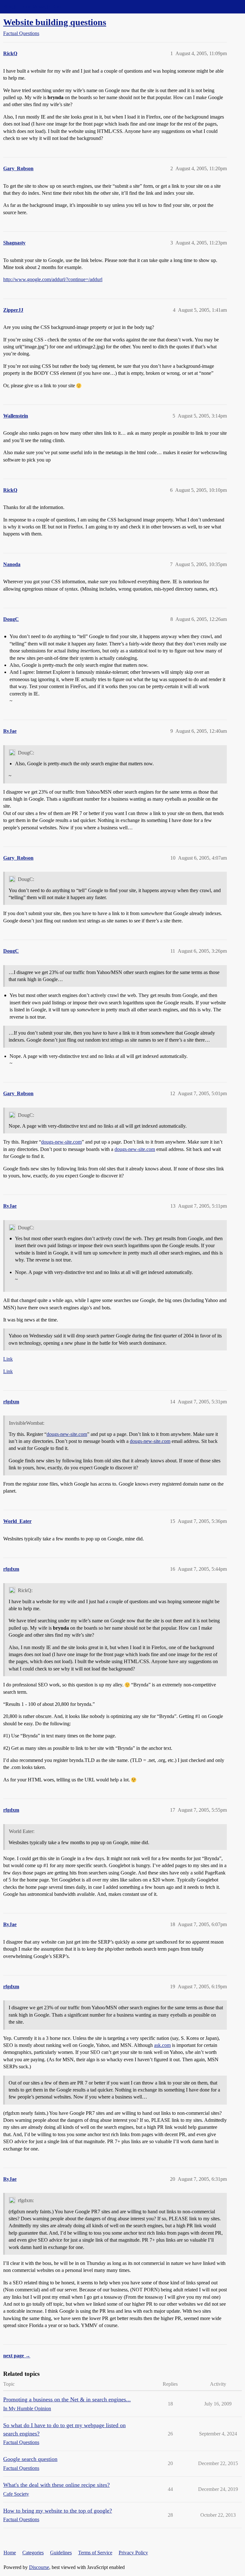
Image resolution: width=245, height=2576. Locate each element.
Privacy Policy (133, 2553)
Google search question (30, 2459)
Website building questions (55, 22)
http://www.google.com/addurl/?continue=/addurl (53, 279)
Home (10, 2553)
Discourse (39, 2567)
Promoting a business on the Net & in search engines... (67, 2399)
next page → (17, 2356)
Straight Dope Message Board (33, 7)
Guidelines (61, 2553)
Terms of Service (95, 2553)
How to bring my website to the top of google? (58, 2511)
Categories (33, 2553)
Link (8, 1359)
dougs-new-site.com (61, 1142)
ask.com (162, 2045)
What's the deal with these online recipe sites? (56, 2485)
